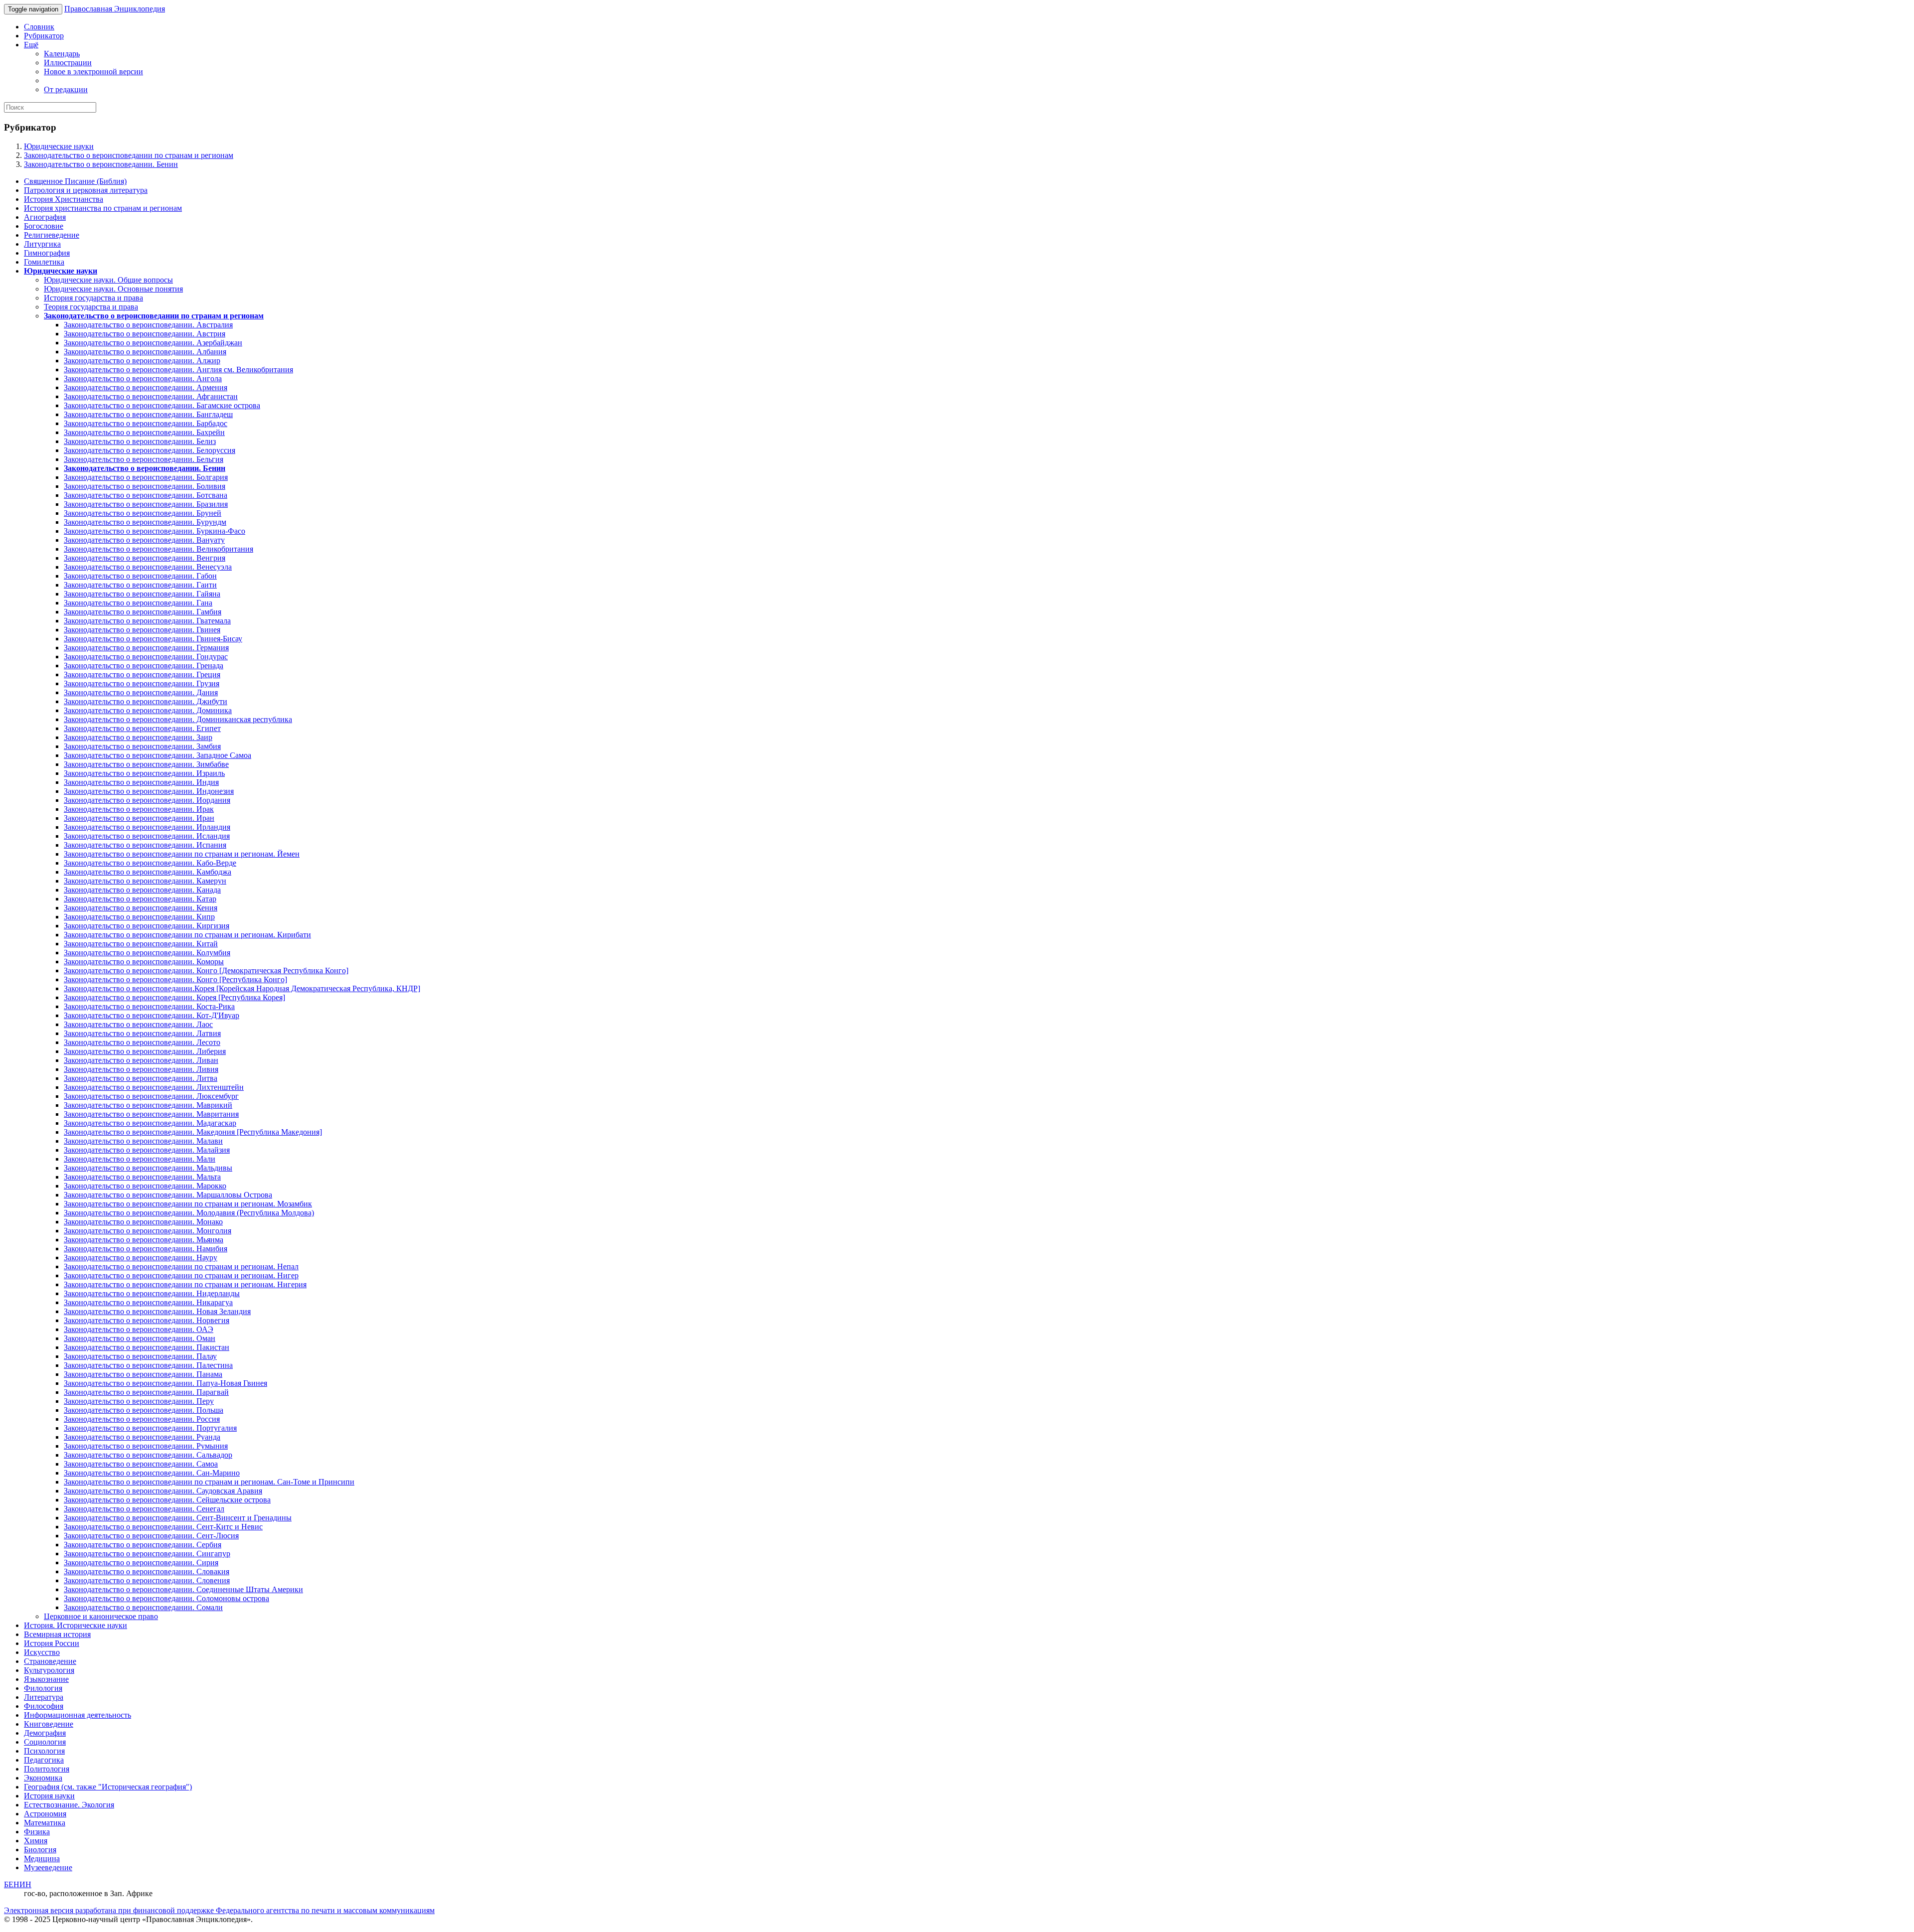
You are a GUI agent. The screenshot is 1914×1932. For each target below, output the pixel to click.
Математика (45, 1823)
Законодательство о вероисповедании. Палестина (148, 1365)
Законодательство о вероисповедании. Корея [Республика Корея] (174, 997)
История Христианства (64, 199)
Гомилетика (44, 262)
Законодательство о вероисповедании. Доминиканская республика (178, 719)
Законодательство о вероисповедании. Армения (146, 387)
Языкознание (46, 1679)
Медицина (42, 1858)
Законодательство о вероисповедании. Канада (142, 890)
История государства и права (93, 298)
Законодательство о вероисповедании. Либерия (145, 1051)
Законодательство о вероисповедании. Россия (142, 1419)
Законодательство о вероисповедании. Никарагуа (148, 1302)
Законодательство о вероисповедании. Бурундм (145, 522)
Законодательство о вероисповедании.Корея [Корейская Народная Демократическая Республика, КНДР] (242, 988)
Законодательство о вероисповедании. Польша (144, 1410)
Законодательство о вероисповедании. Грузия (142, 683)
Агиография (45, 217)
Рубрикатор (44, 36)
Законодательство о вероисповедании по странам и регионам (129, 155)
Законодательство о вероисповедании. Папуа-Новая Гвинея (165, 1383)
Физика (37, 1832)
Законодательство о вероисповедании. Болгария (146, 477)
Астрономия (45, 1814)
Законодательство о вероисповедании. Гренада (144, 666)
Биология (40, 1850)
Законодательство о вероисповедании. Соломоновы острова (166, 1598)
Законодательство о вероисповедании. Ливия (141, 1069)
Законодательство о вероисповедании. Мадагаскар (150, 1123)
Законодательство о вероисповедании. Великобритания (159, 549)
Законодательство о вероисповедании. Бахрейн (144, 432)
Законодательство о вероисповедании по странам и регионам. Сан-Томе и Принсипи (209, 1482)
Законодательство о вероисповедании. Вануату (144, 540)
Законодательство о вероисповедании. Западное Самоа (158, 755)
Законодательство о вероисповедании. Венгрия (145, 558)
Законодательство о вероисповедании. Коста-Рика (149, 1006)
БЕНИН (18, 1884)
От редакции (66, 89)
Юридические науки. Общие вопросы (108, 280)
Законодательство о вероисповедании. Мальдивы (148, 1168)
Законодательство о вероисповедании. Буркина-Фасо (155, 531)
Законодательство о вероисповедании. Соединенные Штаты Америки (183, 1589)
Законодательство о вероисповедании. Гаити (140, 585)
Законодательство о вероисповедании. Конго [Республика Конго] (175, 979)
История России (52, 1643)
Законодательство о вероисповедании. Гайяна (142, 594)
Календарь (62, 54)
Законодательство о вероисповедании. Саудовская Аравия (163, 1491)
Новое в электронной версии (93, 72)
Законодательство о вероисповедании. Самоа (141, 1464)
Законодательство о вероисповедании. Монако (143, 1222)
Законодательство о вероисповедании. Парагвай (146, 1392)
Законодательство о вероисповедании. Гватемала (147, 621)
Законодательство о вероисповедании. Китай (141, 944)
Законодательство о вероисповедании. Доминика (148, 710)
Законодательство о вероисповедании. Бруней (143, 513)
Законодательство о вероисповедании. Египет (142, 728)
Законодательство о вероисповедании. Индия (141, 782)
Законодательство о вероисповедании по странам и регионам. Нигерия (185, 1284)
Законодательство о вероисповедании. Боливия (145, 486)
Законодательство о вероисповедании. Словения (147, 1580)
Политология (47, 1769)
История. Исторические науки (76, 1625)
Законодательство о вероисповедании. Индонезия (149, 791)
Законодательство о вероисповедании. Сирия (141, 1562)
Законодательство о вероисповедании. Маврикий (148, 1105)
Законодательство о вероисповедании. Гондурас (146, 657)
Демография (45, 1733)
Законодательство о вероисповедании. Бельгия (144, 459)
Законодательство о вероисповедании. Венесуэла (148, 567)
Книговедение (49, 1724)
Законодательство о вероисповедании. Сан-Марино (152, 1473)
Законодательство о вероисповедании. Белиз (140, 441)
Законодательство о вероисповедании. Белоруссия (150, 450)
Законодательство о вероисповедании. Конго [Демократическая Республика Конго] (206, 970)
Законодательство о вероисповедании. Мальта (142, 1177)
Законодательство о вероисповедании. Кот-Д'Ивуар (152, 1015)
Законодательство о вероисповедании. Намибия (146, 1249)
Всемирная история (57, 1634)
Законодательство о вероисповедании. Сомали (143, 1607)
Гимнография (47, 253)
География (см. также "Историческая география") (108, 1787)
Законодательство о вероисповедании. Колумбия (147, 953)
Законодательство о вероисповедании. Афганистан (151, 396)
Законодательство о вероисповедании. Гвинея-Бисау (153, 639)
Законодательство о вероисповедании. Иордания (147, 800)
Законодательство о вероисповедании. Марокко (145, 1186)
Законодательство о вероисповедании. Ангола (143, 378)
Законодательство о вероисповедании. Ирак (139, 809)
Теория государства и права (91, 307)
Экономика (43, 1778)
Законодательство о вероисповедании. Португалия (150, 1428)
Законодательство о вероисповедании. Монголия (148, 1231)
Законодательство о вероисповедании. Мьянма (144, 1240)
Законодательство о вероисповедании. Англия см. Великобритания (178, 370)
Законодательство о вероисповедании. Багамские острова (162, 405)
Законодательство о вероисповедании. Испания (145, 845)
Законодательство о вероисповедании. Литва (141, 1078)
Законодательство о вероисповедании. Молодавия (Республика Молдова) (189, 1213)
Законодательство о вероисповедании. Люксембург (151, 1096)
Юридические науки (59, 146)
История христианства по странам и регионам (103, 208)
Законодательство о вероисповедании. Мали (140, 1159)
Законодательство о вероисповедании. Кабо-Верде (150, 863)
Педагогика (44, 1760)
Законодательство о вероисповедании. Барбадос (146, 423)
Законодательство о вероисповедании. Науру (141, 1258)
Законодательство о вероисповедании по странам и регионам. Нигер (181, 1275)
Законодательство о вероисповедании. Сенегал (144, 1509)
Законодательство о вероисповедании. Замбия (142, 746)
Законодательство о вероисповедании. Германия (146, 648)
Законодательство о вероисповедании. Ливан (141, 1060)
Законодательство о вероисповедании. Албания (145, 352)
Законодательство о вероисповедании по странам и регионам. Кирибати (187, 935)
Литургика (42, 244)
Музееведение (48, 1867)
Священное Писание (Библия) (75, 181)
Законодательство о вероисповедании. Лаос (138, 1024)
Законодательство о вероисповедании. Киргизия (147, 926)
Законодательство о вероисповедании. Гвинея (142, 630)
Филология (43, 1688)
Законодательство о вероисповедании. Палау (140, 1356)
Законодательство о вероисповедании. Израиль (144, 773)
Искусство (42, 1652)
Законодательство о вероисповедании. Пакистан (147, 1347)
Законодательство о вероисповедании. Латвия (142, 1033)
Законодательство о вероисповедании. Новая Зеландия (157, 1311)
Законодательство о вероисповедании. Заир (138, 737)
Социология (45, 1742)
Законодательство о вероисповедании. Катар (140, 899)
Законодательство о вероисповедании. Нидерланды (152, 1293)
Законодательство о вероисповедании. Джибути (146, 701)
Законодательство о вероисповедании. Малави (143, 1141)
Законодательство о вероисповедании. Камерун (145, 881)
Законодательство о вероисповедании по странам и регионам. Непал (181, 1266)
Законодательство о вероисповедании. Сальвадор (148, 1455)
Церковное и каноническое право (101, 1616)
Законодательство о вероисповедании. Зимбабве (146, 764)
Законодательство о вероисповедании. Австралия (148, 325)
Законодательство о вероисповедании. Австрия (145, 334)
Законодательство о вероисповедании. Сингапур (147, 1554)
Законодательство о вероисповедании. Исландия (147, 836)
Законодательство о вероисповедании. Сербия (143, 1545)
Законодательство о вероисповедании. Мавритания (151, 1114)
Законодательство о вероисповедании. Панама (143, 1374)
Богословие (44, 226)
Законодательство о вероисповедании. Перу (139, 1401)
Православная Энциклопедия (115, 9)
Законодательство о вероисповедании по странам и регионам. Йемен (182, 854)
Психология (44, 1751)
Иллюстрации (68, 63)
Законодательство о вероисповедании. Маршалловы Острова (168, 1195)
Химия (36, 1841)
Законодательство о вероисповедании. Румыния (146, 1446)
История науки (49, 1796)
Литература (44, 1697)
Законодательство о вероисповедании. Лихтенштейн (154, 1087)
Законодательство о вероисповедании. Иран (139, 818)
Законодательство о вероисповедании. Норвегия (147, 1320)
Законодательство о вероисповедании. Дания (141, 692)
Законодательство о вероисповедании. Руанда (142, 1437)
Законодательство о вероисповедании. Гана (138, 603)
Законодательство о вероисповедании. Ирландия (147, 827)
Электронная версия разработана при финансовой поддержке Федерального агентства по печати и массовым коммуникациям (219, 1910)
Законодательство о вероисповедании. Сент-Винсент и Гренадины (178, 1518)
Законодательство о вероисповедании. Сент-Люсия (151, 1536)
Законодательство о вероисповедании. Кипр (139, 917)
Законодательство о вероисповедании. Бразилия (146, 504)
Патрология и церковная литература (86, 190)
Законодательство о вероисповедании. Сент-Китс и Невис (163, 1527)
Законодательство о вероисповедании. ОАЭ (139, 1329)
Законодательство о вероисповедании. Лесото (142, 1042)
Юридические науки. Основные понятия (113, 289)
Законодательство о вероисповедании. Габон (140, 576)
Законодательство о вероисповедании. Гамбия (143, 612)
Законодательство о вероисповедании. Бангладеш (148, 414)
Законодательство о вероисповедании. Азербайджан (153, 343)
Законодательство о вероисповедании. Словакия (147, 1571)
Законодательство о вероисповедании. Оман (140, 1338)
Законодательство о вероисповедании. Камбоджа (148, 872)
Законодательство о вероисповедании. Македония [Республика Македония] (193, 1132)
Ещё (31, 45)
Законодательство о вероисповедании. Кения (141, 908)
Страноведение (50, 1661)
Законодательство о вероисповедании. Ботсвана (146, 495)
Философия (44, 1706)
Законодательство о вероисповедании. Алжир (142, 361)
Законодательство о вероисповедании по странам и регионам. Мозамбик (188, 1204)
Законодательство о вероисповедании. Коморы (144, 962)
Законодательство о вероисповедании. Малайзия (147, 1150)
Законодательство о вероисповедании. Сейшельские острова (167, 1500)
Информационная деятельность (78, 1715)
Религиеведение (52, 235)
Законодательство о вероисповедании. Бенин (101, 164)
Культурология (49, 1670)
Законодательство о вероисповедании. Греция (142, 674)
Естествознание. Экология (69, 1805)
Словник (39, 27)
